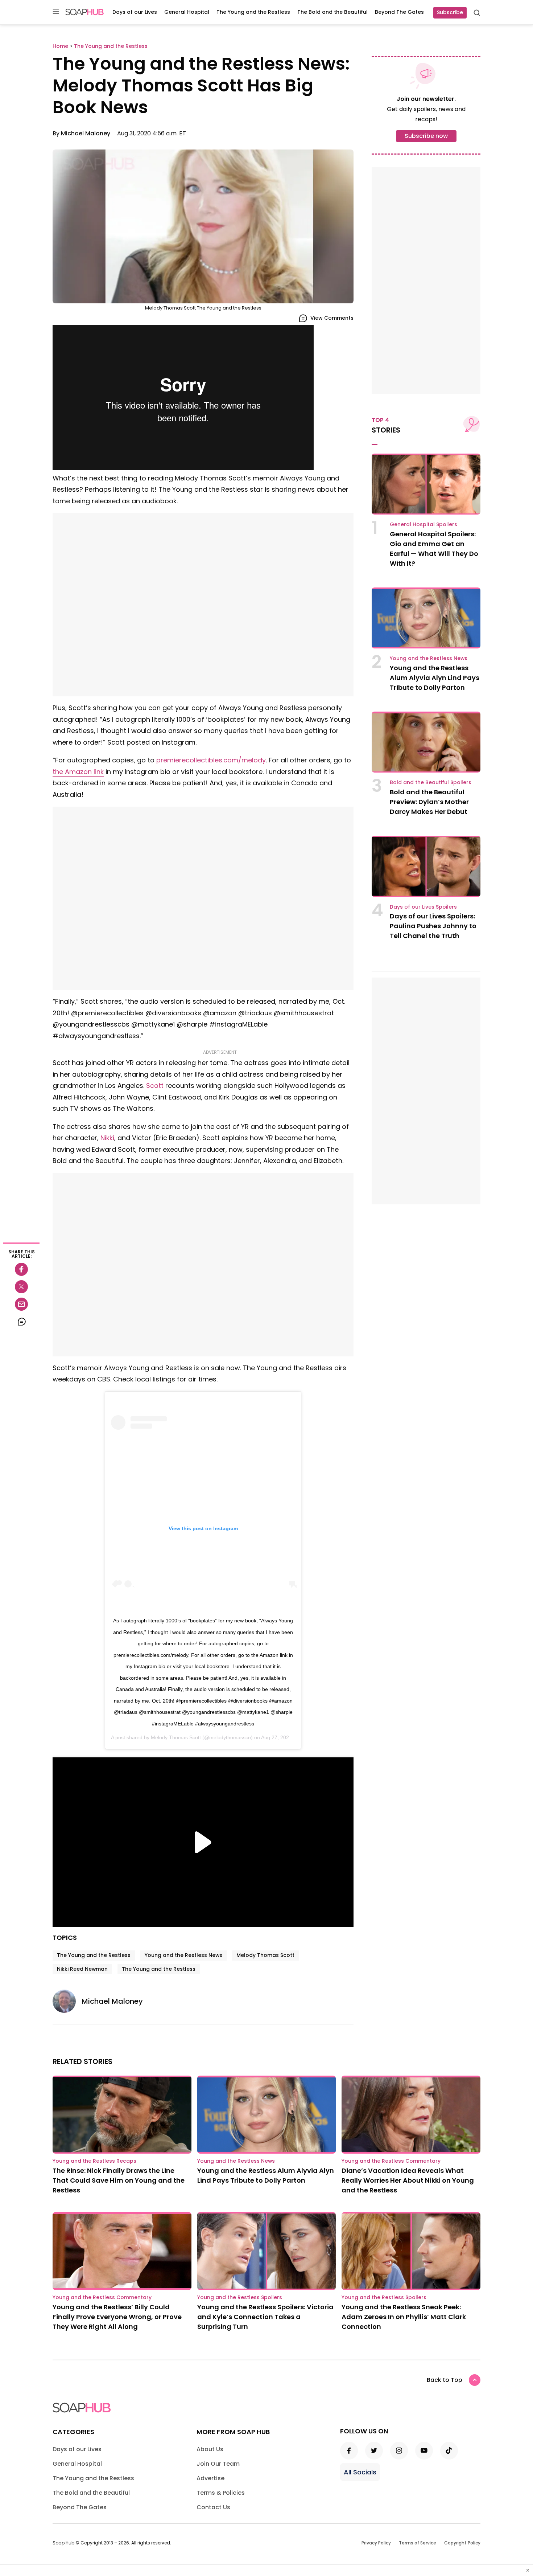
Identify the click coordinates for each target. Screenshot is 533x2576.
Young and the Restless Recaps (94, 2161)
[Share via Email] (21, 1304)
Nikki (107, 1138)
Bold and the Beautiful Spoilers (431, 782)
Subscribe (450, 12)
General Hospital (187, 12)
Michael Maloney (86, 133)
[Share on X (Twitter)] (21, 1287)
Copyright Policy (462, 2543)
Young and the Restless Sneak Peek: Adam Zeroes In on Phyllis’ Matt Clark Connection (404, 2317)
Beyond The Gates (399, 12)
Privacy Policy (376, 2543)
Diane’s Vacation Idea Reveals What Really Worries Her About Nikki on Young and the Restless (408, 2180)
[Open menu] (56, 12)
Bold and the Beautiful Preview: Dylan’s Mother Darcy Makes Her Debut (429, 802)
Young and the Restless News (183, 1955)
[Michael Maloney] (67, 2001)
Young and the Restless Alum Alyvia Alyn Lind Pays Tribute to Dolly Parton (435, 678)
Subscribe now (426, 136)
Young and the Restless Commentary (391, 2161)
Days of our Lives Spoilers (423, 907)
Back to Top (445, 2380)
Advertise (210, 2478)
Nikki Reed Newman (82, 1969)
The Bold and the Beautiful (332, 12)
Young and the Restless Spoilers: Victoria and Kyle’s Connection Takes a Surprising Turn (265, 2317)
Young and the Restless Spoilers (240, 2297)
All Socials (360, 2472)
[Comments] (21, 1322)
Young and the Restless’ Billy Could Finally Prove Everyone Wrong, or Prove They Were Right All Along (117, 2317)
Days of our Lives (135, 12)
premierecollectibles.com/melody (211, 760)
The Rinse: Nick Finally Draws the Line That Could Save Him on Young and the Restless (119, 2180)
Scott (155, 1086)
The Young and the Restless (253, 12)
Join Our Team (218, 2464)
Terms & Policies (221, 2493)
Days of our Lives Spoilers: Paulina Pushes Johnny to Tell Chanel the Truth (433, 926)
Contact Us (213, 2507)
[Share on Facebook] (21, 1269)
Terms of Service (418, 2543)
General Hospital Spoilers (423, 524)
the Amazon (78, 772)
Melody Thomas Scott (176, 1737)
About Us (210, 2449)
